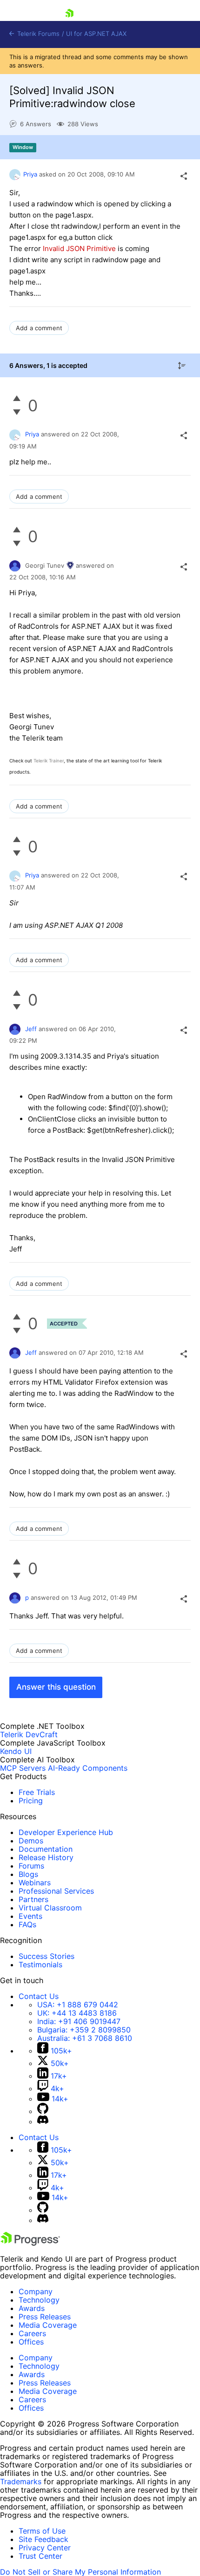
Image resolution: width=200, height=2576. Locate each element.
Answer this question (56, 1687)
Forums (31, 1866)
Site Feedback (43, 2539)
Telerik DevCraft (29, 1734)
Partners (33, 1899)
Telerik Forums (37, 34)
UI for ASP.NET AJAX (96, 34)
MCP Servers (23, 1768)
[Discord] (43, 2121)
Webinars (35, 1883)
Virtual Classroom (50, 1908)
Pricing (31, 1801)
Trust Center (40, 2556)
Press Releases (45, 2317)
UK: (77, 2013)
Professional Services (56, 1891)
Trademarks (21, 2481)
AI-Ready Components (88, 1768)
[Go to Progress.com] (30, 2243)
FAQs (27, 1924)
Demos (31, 1841)
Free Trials (37, 1792)
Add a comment (39, 328)
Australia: (85, 2038)
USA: (78, 2005)
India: (79, 2021)
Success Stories (47, 1956)
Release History (46, 1857)
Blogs (28, 1874)
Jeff (31, 1029)
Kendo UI (16, 1751)
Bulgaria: (84, 2030)
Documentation (46, 1849)
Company (36, 2291)
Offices (31, 2342)
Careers (32, 2333)
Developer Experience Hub (66, 1832)
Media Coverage (48, 2325)
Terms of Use (42, 2531)
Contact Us (39, 1996)
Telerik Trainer (49, 761)
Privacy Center (45, 2548)
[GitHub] (43, 2111)
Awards (32, 2308)
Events (30, 1916)
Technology (39, 2300)
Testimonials (40, 1964)
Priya (30, 174)
